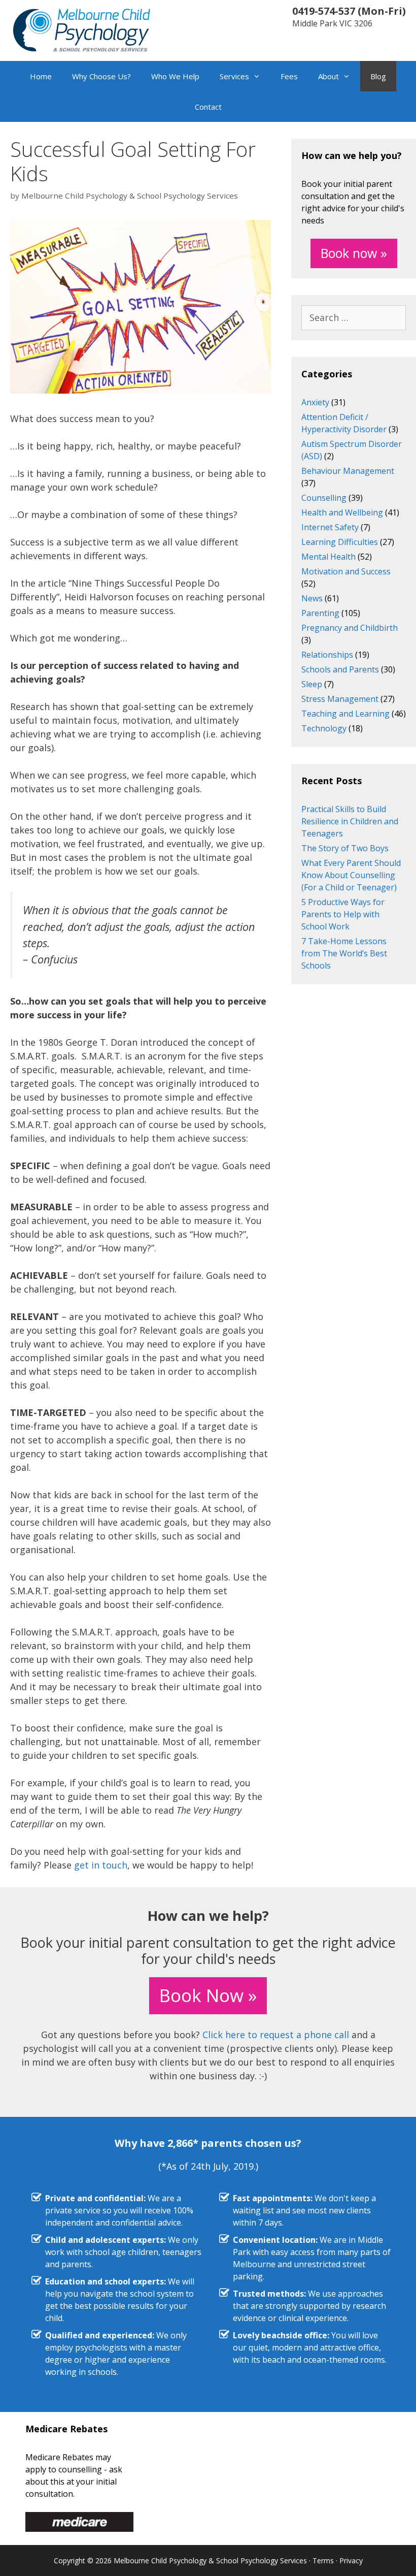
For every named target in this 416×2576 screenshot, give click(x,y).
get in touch (101, 1865)
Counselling (324, 498)
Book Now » (208, 1995)
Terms (323, 2561)
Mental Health (328, 557)
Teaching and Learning (345, 714)
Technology (324, 728)
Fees (289, 76)
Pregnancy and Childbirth (350, 628)
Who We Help (175, 76)
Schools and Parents (340, 669)
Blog (378, 76)
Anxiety (315, 402)
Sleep (312, 684)
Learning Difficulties (340, 542)
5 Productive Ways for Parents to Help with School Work (343, 914)
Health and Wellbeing (342, 512)
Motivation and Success (346, 571)
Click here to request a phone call (276, 2035)
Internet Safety (330, 527)
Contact (208, 107)
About (328, 76)
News (312, 598)
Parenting (320, 613)
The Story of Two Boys (345, 848)
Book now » (354, 253)
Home (41, 76)
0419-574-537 (324, 11)
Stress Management (340, 699)
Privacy (351, 2561)
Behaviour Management (348, 471)
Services (234, 76)
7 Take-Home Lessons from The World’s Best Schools (344, 953)
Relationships (327, 655)
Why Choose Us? (101, 76)
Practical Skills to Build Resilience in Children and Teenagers (350, 821)
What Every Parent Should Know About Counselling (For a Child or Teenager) (351, 875)
